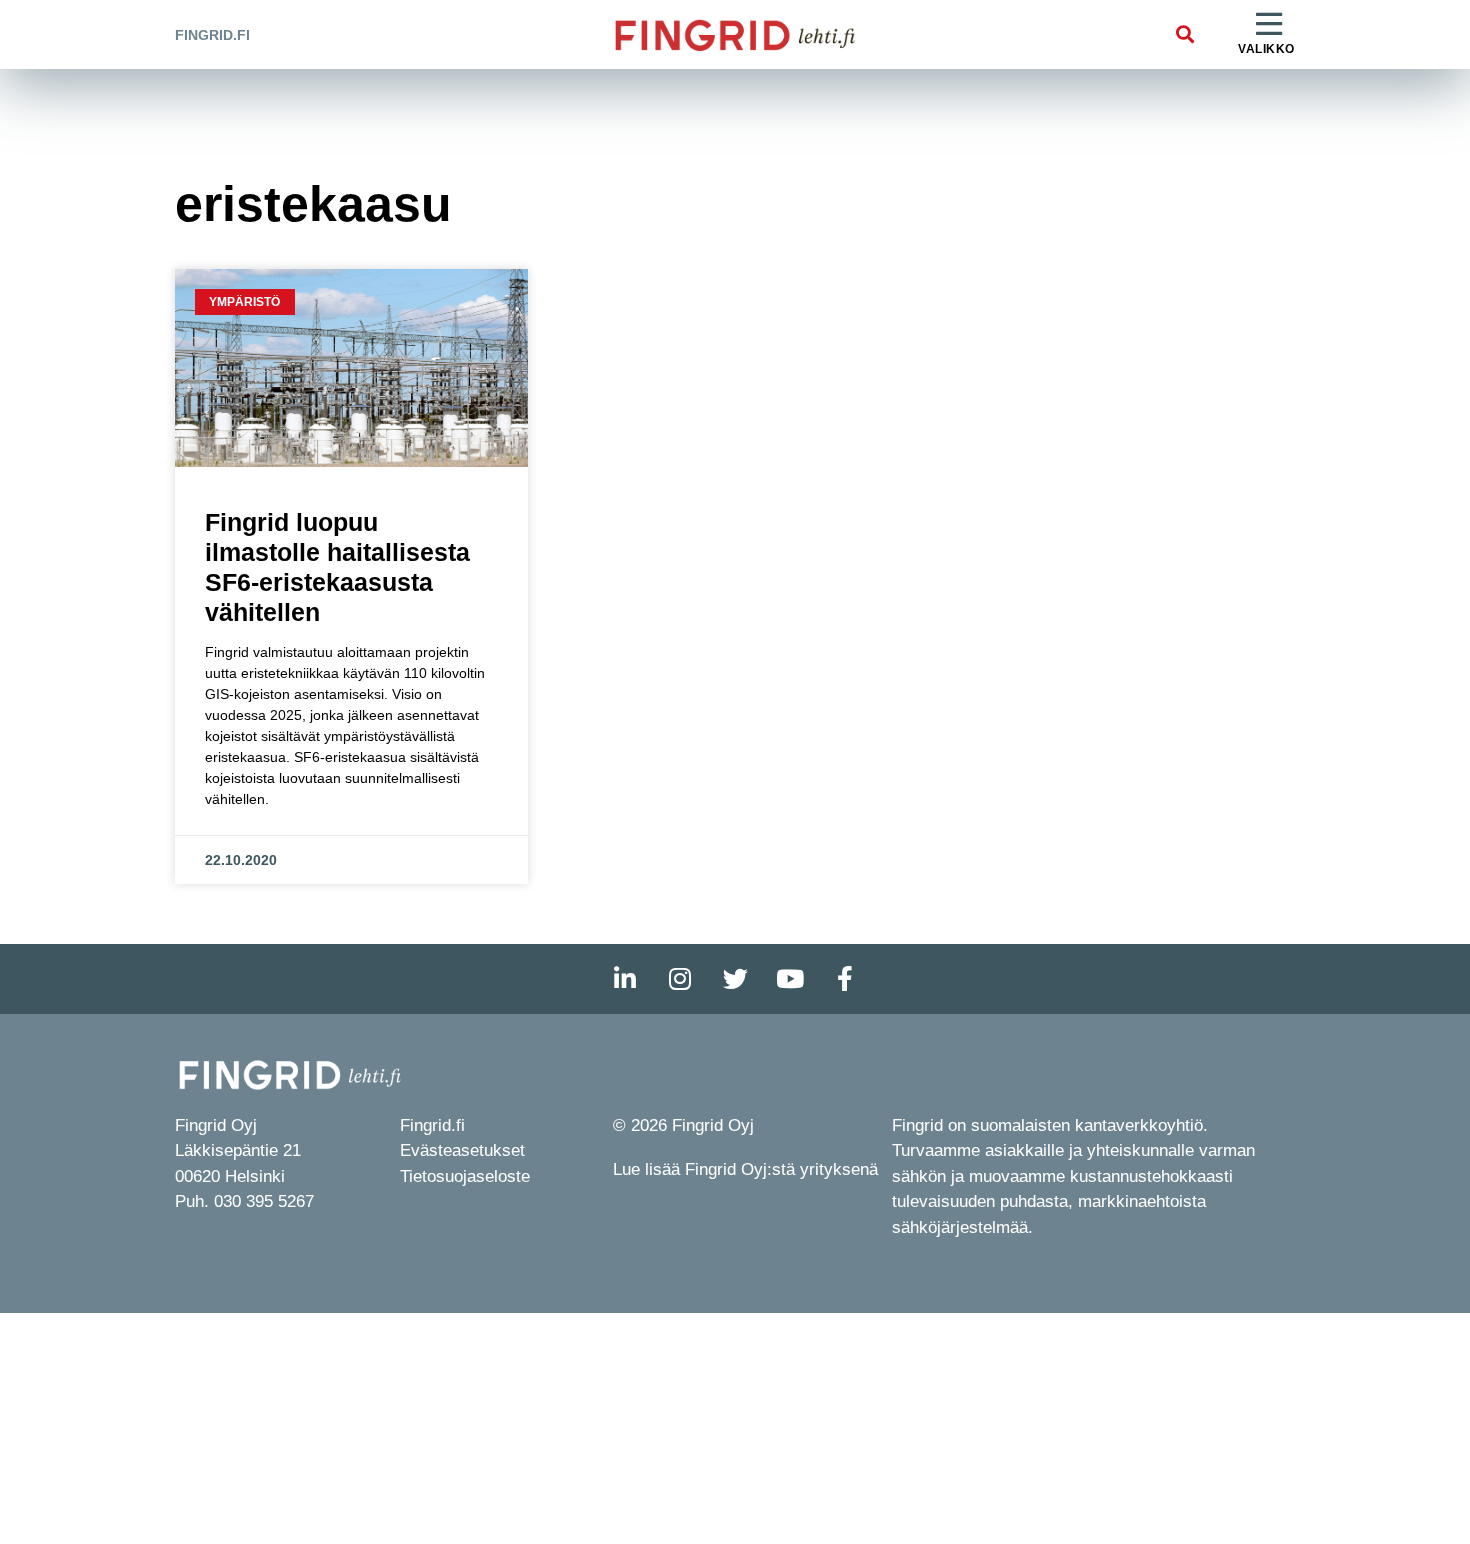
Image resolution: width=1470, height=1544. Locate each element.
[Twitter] (735, 979)
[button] (1184, 34)
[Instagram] (680, 979)
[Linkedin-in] (625, 979)
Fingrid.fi (212, 35)
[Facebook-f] (845, 979)
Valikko (1266, 49)
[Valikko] (1269, 25)
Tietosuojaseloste (465, 1176)
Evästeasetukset (462, 1150)
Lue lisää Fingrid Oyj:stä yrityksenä (745, 1169)
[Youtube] (790, 979)
